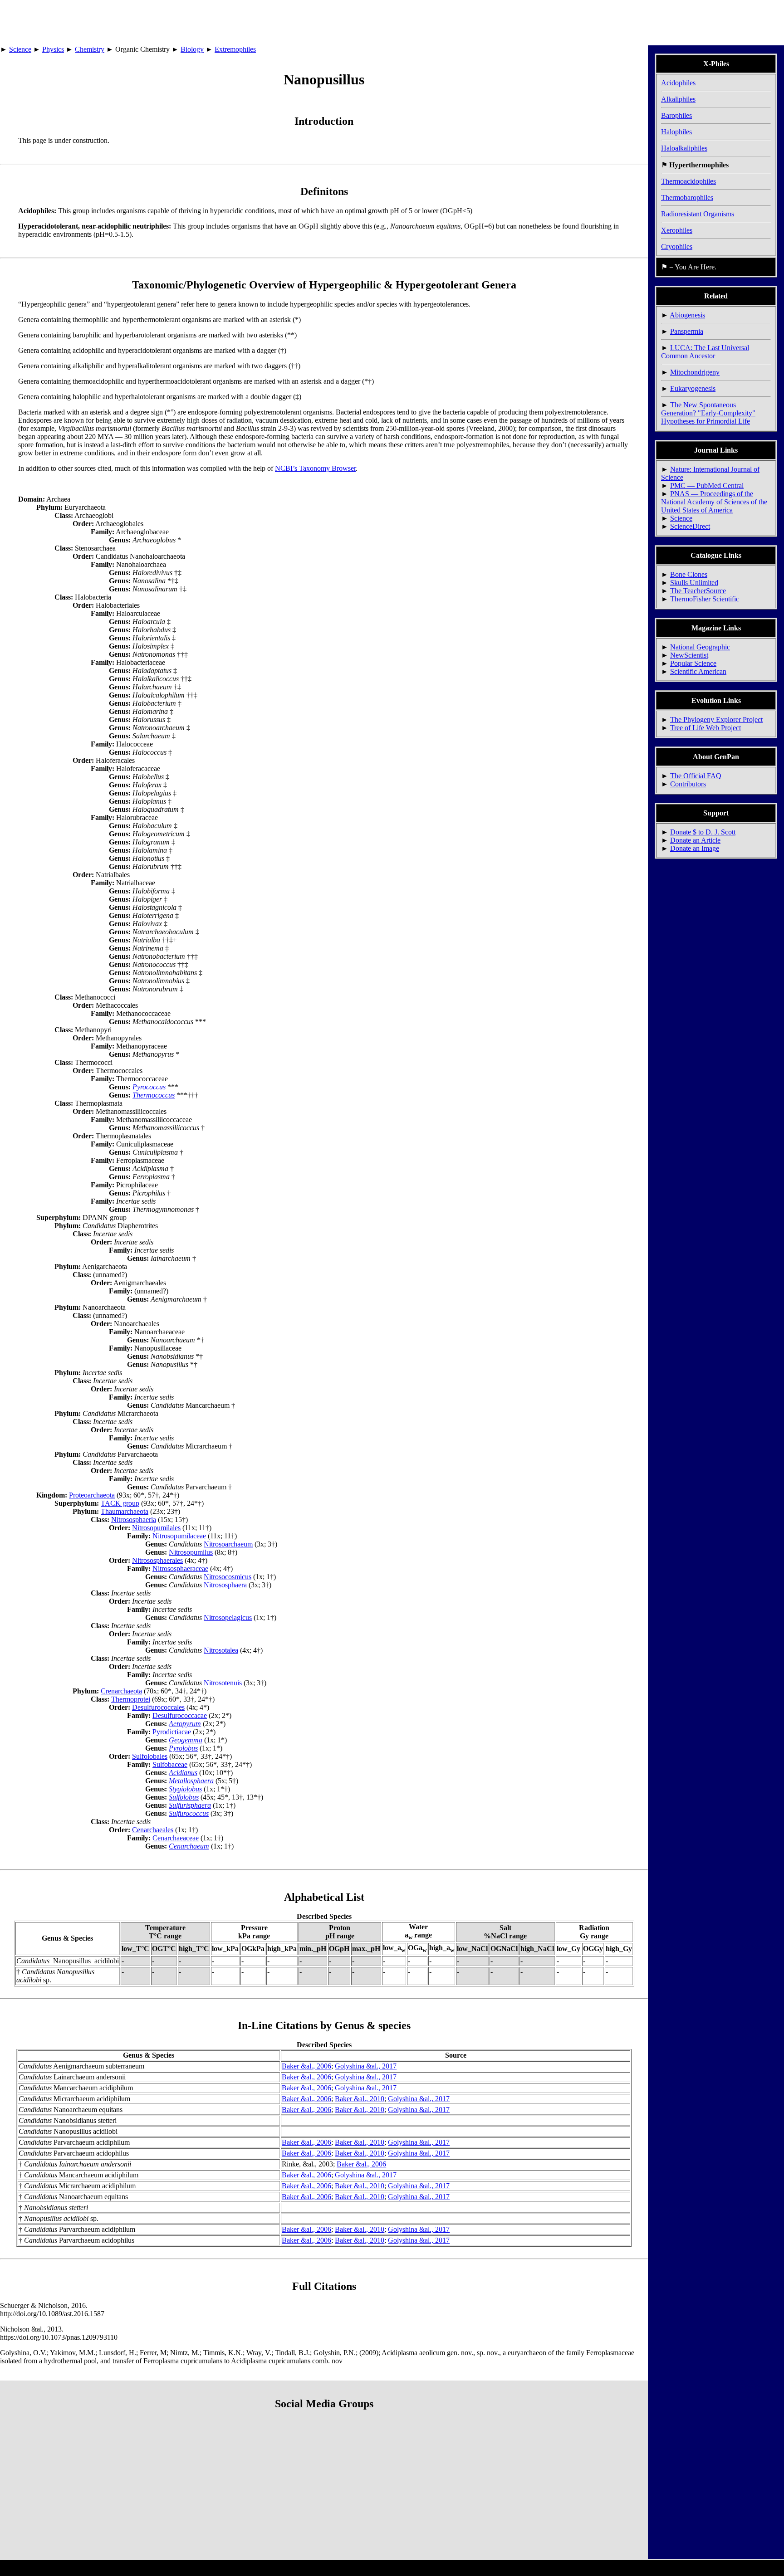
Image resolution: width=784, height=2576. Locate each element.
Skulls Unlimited (694, 583)
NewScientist (689, 655)
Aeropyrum (185, 1724)
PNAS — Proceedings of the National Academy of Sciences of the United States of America (714, 502)
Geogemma (186, 1740)
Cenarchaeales (153, 1830)
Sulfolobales (150, 1756)
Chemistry (90, 49)
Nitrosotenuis (223, 1683)
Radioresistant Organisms (698, 214)
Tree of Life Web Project (706, 728)
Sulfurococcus (189, 1813)
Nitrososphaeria (134, 1520)
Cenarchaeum (189, 1846)
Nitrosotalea (221, 1650)
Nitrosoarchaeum (228, 1544)
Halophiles (676, 132)
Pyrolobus (183, 1748)
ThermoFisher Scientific (705, 599)
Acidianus (183, 1773)
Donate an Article (695, 840)
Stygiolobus (185, 1789)
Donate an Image (695, 848)
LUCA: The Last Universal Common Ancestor (705, 352)
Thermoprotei (131, 1699)
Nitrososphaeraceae (180, 1569)
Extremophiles (235, 49)
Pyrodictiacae (172, 1732)
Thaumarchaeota (125, 1511)
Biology (192, 49)
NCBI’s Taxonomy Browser (315, 468)
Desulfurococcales (158, 1707)
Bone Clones (689, 574)
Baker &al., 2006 (306, 2066)
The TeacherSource (698, 591)
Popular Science (693, 663)
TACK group (120, 1503)
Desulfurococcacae (180, 1715)
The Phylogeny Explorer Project (716, 720)
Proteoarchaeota (92, 1495)
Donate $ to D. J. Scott (703, 832)
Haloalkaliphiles (684, 148)
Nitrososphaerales (157, 1560)
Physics (53, 49)
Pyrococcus (149, 1087)
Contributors (688, 784)
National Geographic (700, 647)
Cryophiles (677, 246)
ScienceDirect (690, 526)
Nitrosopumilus (191, 1552)
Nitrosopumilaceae (179, 1536)
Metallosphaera (191, 1781)
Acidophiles (678, 83)
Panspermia (687, 331)
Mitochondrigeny (695, 372)
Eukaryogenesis (693, 388)
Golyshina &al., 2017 (366, 2066)
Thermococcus (154, 1095)
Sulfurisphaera (190, 1805)
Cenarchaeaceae (176, 1838)
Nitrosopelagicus (228, 1617)
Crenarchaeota (121, 1691)
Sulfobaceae (170, 1764)
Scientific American (698, 671)
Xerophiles (677, 230)
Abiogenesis (687, 315)
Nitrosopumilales (156, 1528)
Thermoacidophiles (688, 181)
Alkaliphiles (678, 99)
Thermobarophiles (687, 198)
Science (20, 49)
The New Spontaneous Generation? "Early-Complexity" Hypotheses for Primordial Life (708, 413)
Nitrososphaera (225, 1585)
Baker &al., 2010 (360, 2099)
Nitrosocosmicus (228, 1577)
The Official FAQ (696, 776)
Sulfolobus (184, 1797)
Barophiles (676, 115)
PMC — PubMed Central (707, 485)
